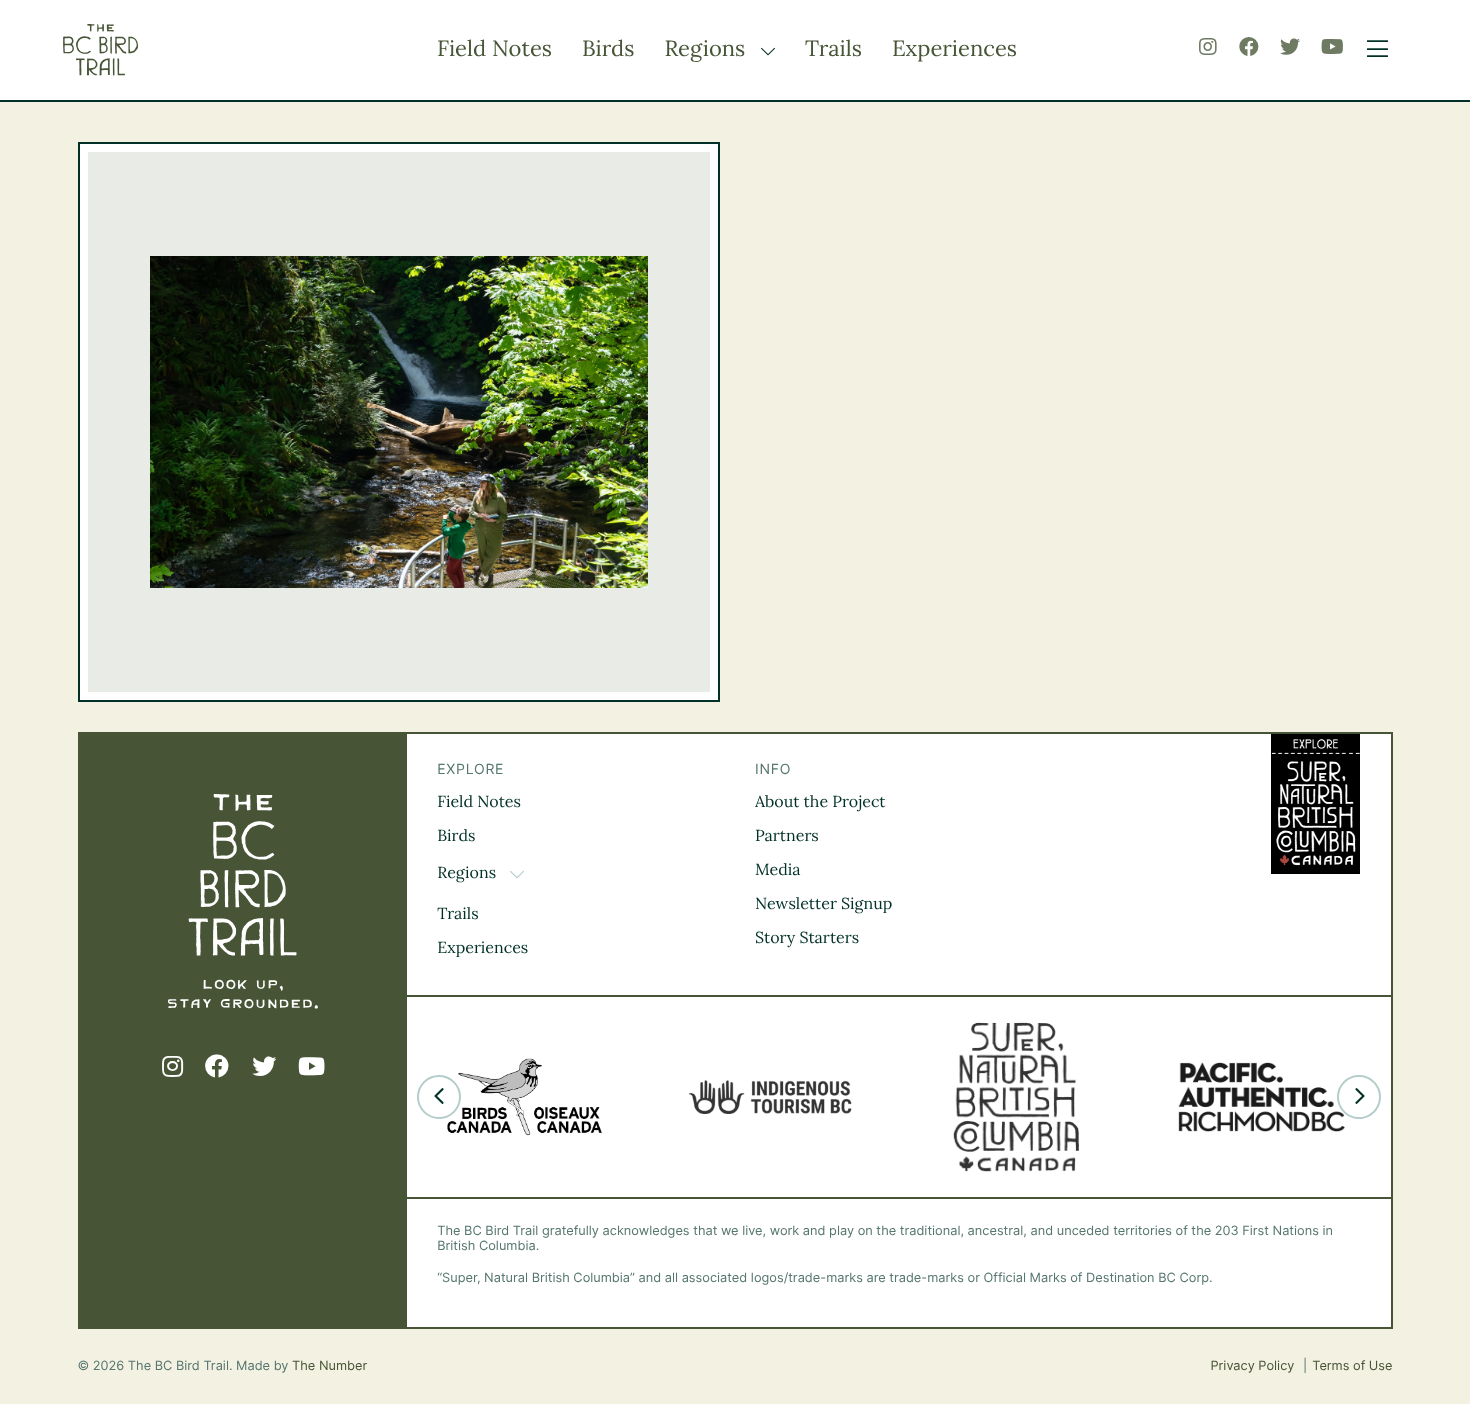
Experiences (954, 49)
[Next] (1359, 1097)
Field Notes (494, 49)
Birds (608, 49)
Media (778, 870)
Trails (833, 49)
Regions (707, 49)
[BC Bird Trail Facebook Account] (1249, 47)
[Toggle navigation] (1372, 50)
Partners (787, 836)
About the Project (820, 802)
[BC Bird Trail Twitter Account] (1290, 47)
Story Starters (807, 938)
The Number (329, 1366)
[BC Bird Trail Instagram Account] (1208, 47)
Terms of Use (1352, 1366)
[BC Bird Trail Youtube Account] (1332, 47)
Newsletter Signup (823, 904)
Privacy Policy (1254, 1366)
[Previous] (439, 1097)
